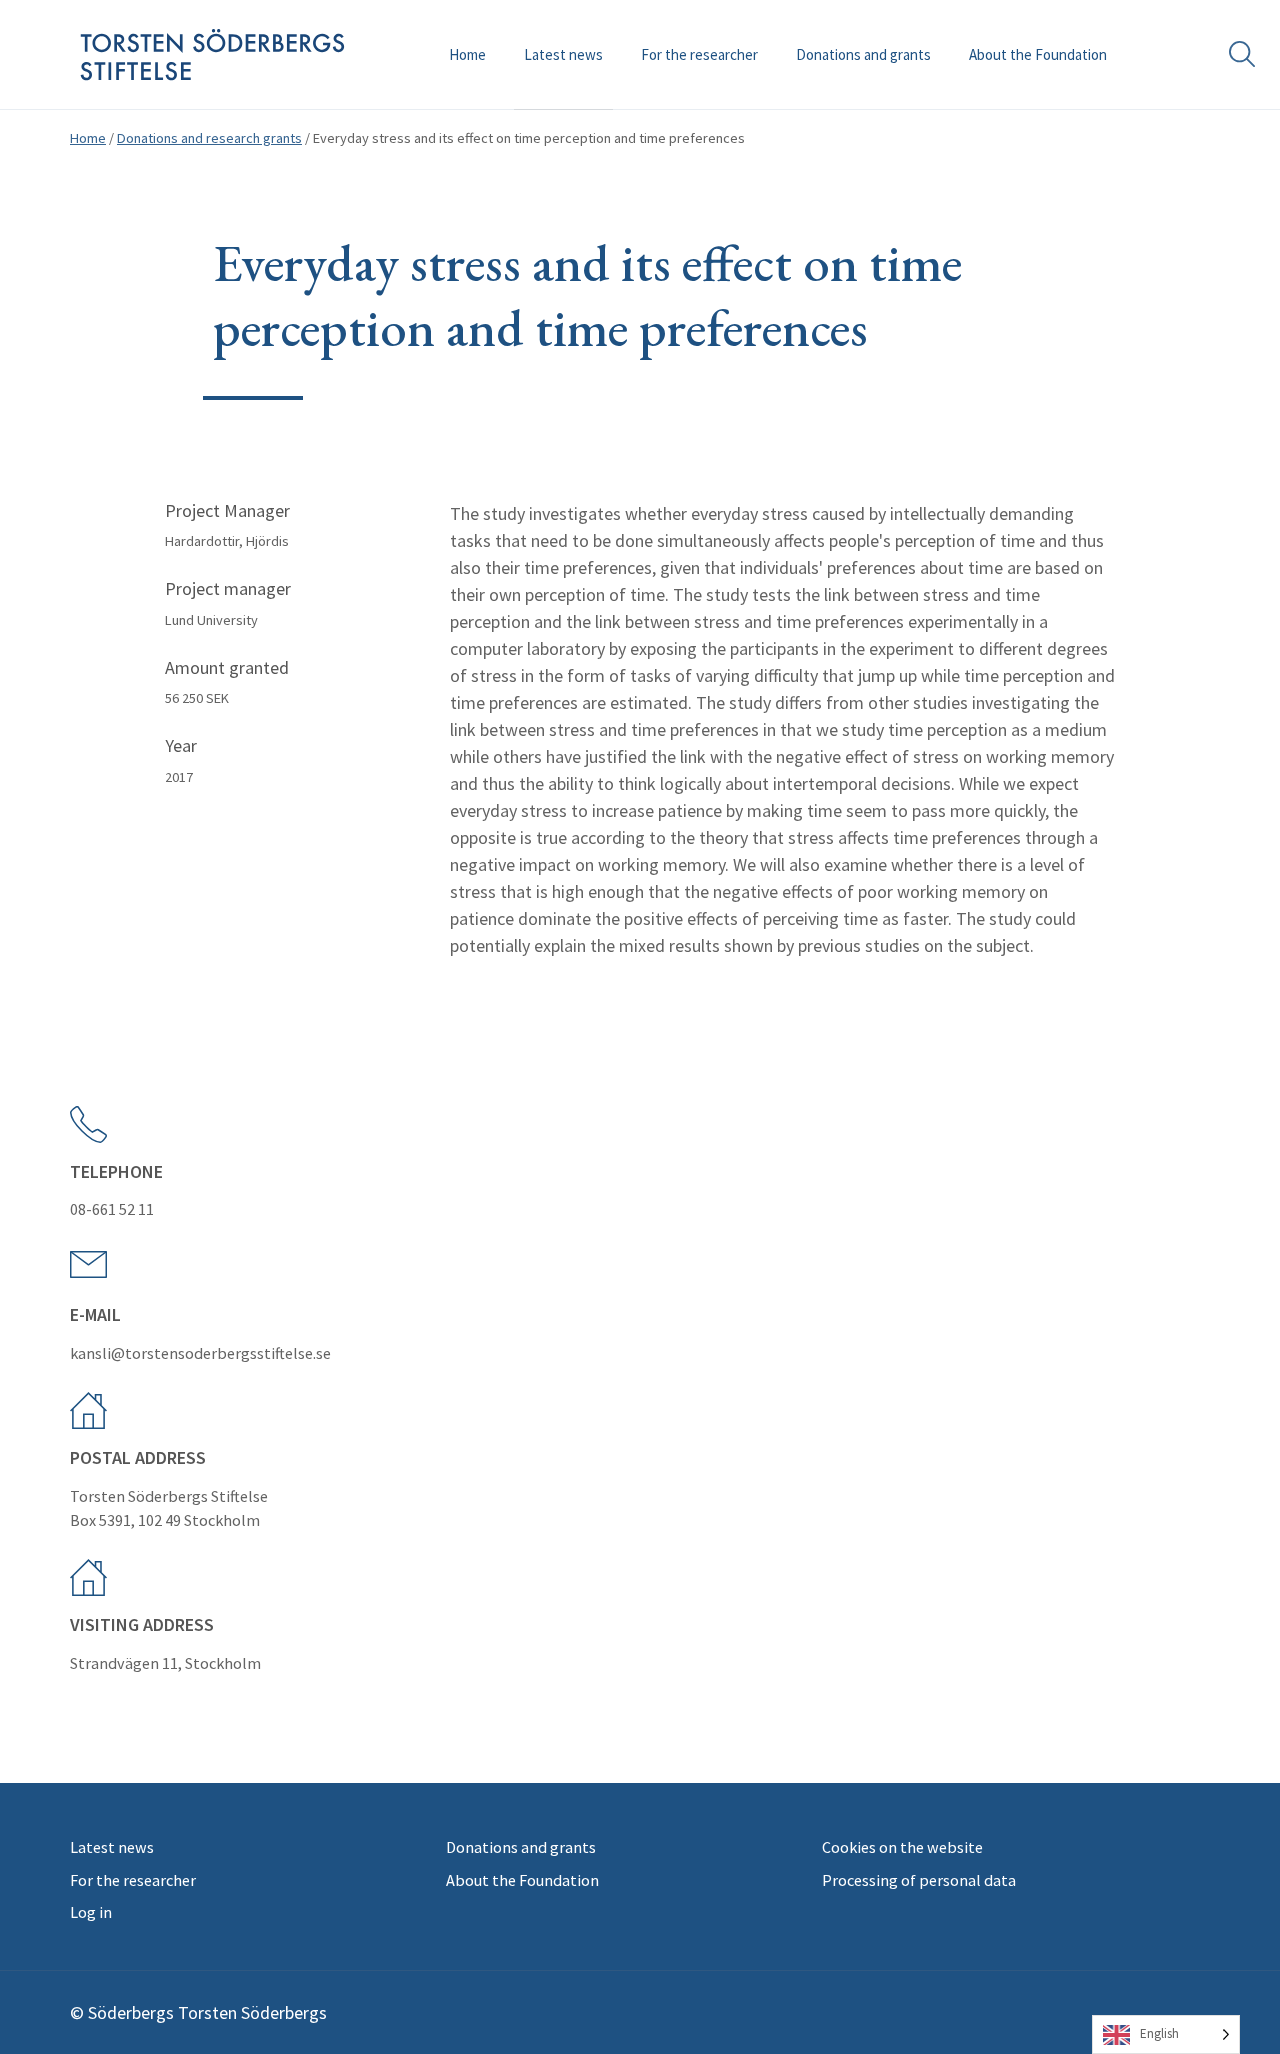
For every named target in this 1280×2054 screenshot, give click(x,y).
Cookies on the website (902, 1847)
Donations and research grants (209, 138)
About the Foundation (1038, 54)
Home (467, 54)
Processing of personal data (919, 1880)
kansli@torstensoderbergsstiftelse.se (200, 1353)
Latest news (563, 54)
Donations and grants (863, 54)
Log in (91, 1912)
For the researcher (699, 54)
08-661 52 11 (112, 1209)
